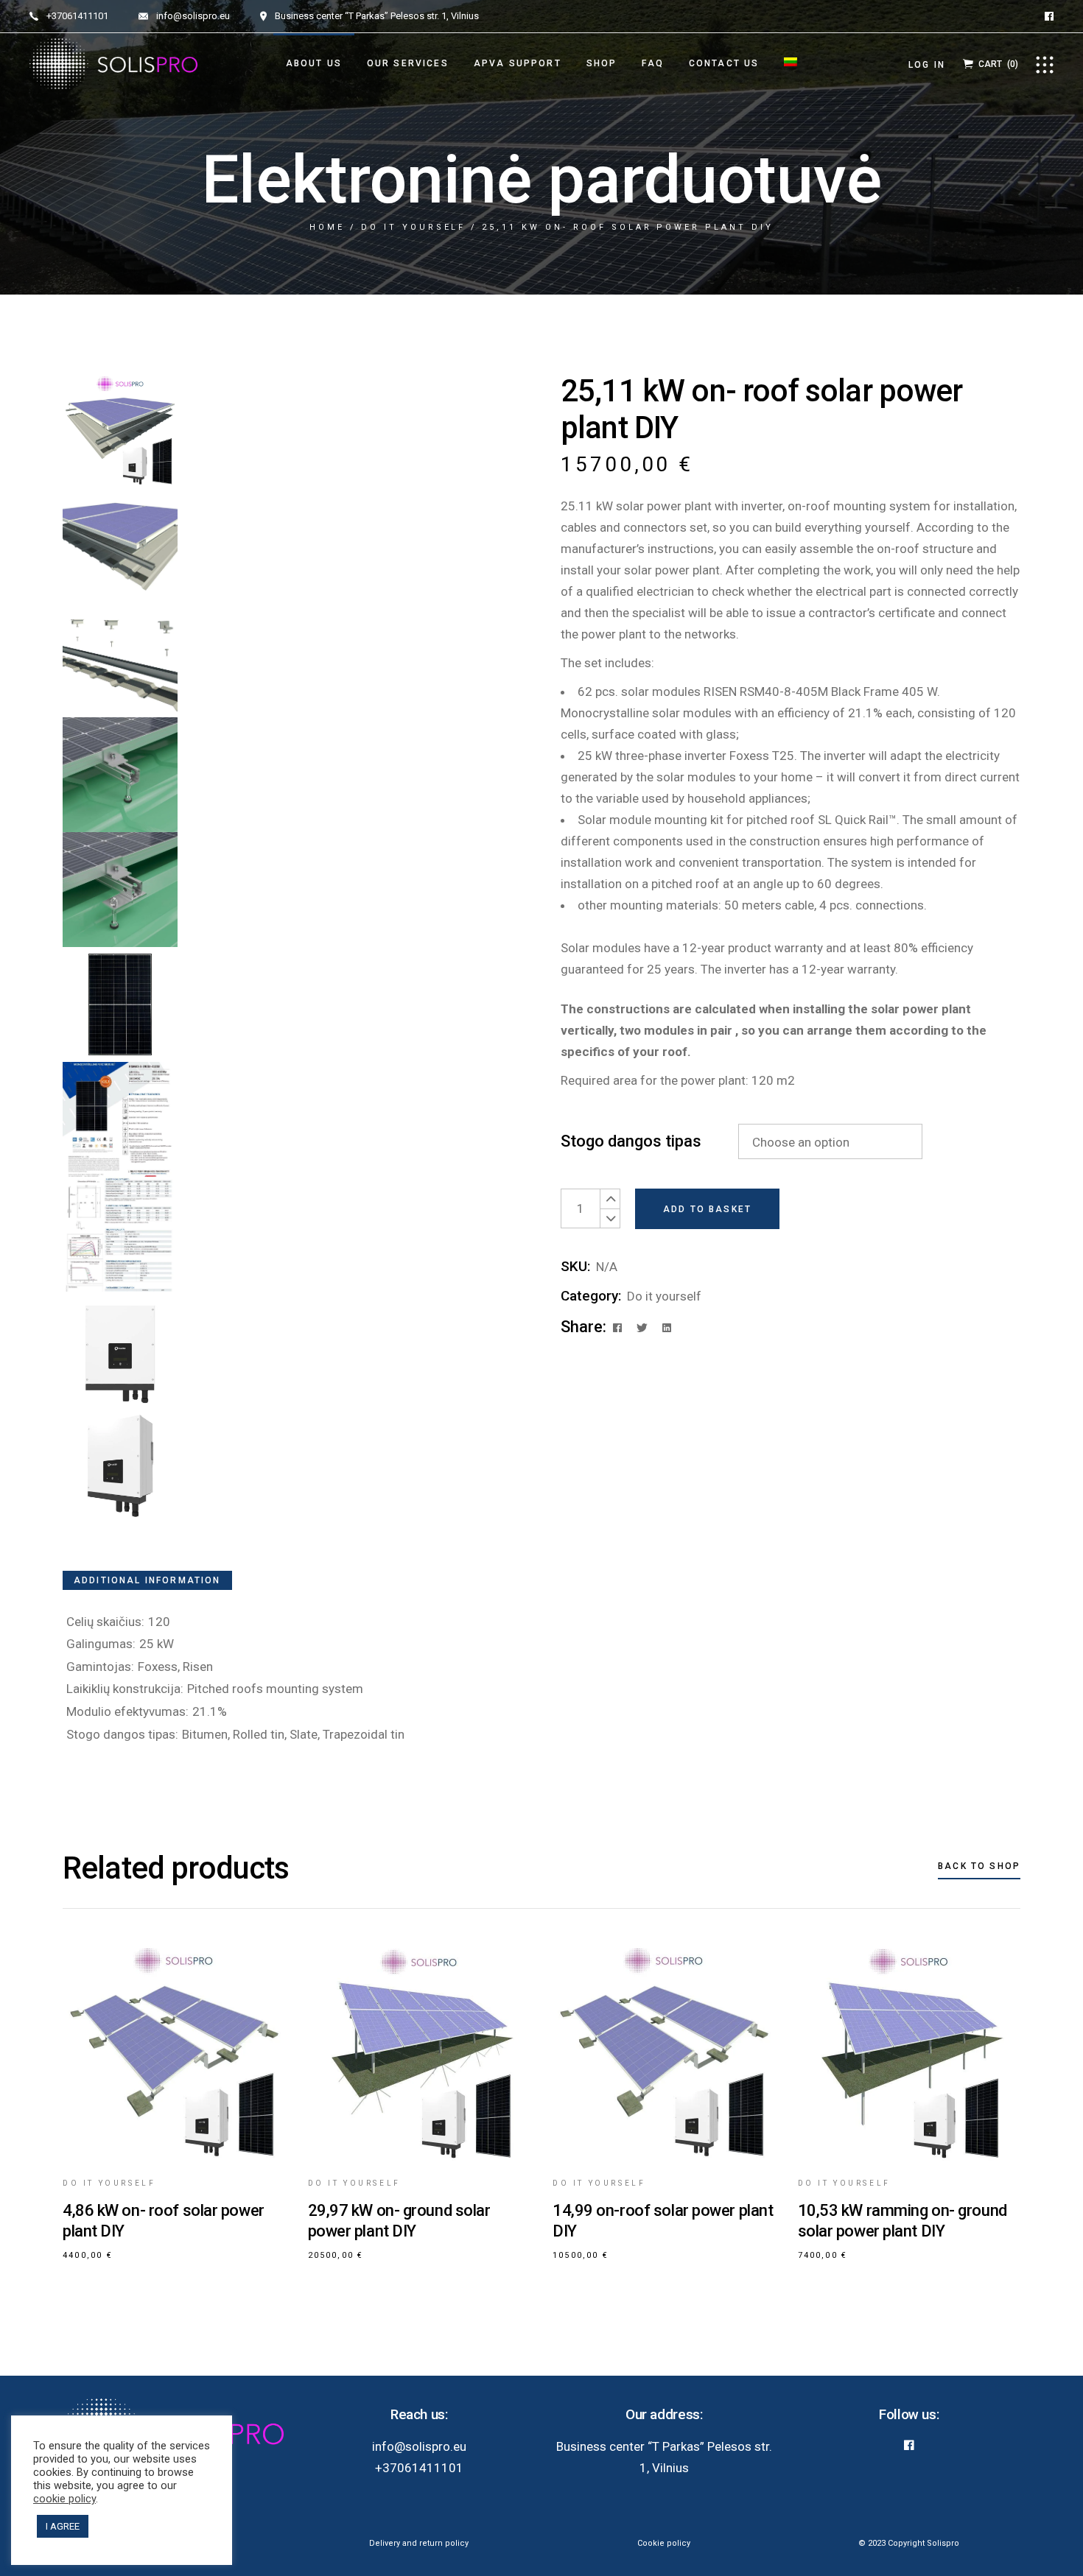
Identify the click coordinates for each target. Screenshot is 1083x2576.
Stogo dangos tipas (631, 1141)
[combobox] (830, 1141)
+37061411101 (419, 2468)
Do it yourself (664, 1296)
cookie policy (64, 2499)
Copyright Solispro (923, 2543)
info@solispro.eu (419, 2446)
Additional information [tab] (147, 1580)
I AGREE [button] (63, 2526)
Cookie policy (664, 2543)
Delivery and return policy (419, 2543)
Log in (927, 65)
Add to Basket (707, 1209)
